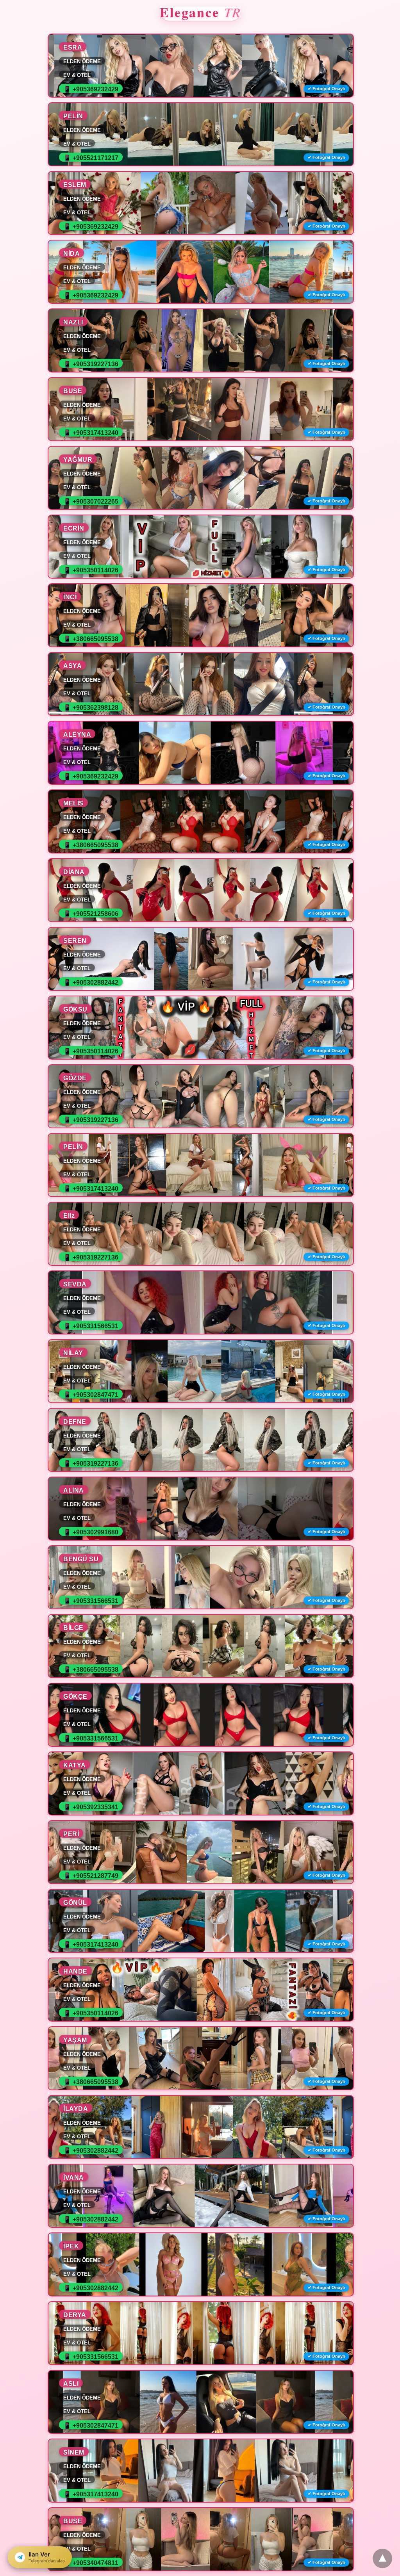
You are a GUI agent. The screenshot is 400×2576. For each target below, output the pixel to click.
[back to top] (382, 2558)
